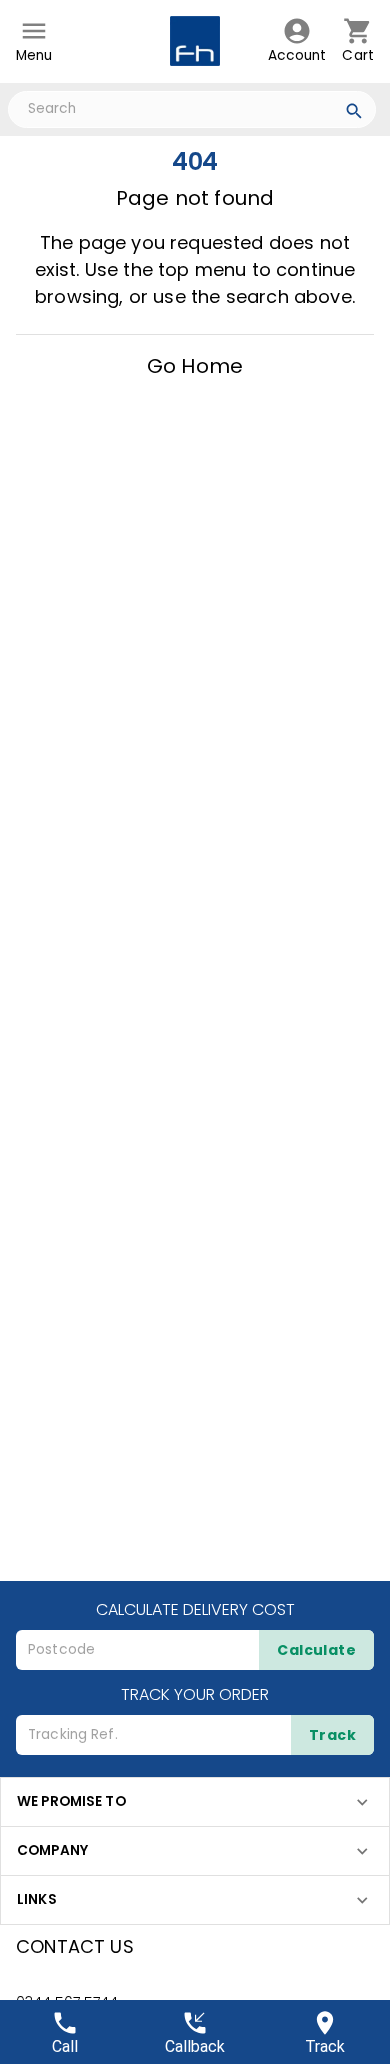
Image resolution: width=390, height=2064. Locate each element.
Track (332, 1735)
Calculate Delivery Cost (195, 1609)
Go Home (195, 366)
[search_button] (354, 114)
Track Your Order (195, 1694)
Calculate (316, 1650)
